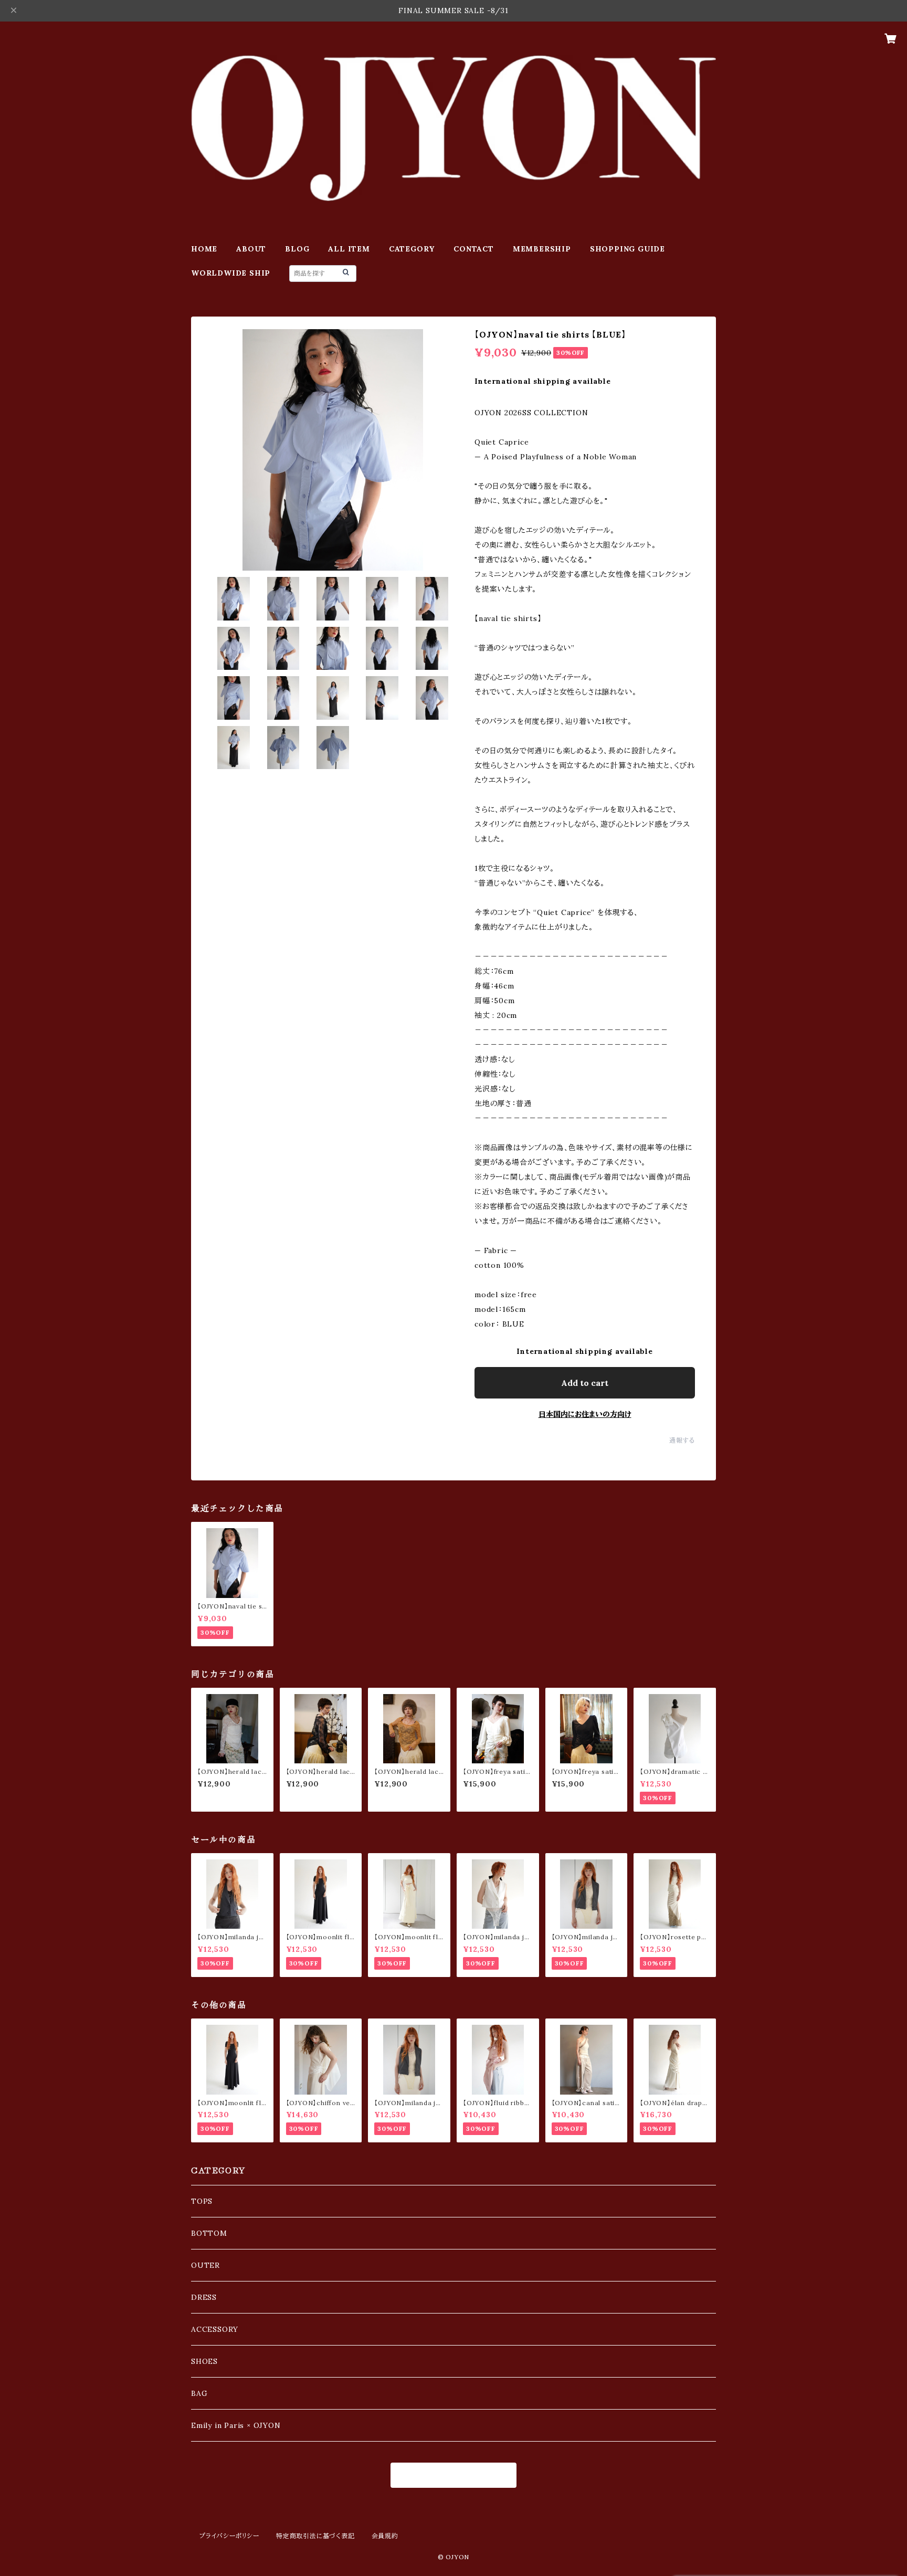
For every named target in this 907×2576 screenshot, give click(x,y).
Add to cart (585, 1383)
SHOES (204, 2361)
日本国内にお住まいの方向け (585, 1414)
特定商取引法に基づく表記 (315, 2536)
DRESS (204, 2297)
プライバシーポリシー (229, 2536)
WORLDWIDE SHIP (231, 273)
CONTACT (474, 249)
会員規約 (385, 2536)
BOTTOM (209, 2233)
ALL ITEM (349, 249)
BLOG (297, 249)
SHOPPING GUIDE (627, 249)
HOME (204, 249)
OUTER (205, 2265)
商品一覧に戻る (454, 2475)
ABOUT (251, 249)
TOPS (202, 2201)
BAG (199, 2393)
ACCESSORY (215, 2329)
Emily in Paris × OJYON (236, 2425)
